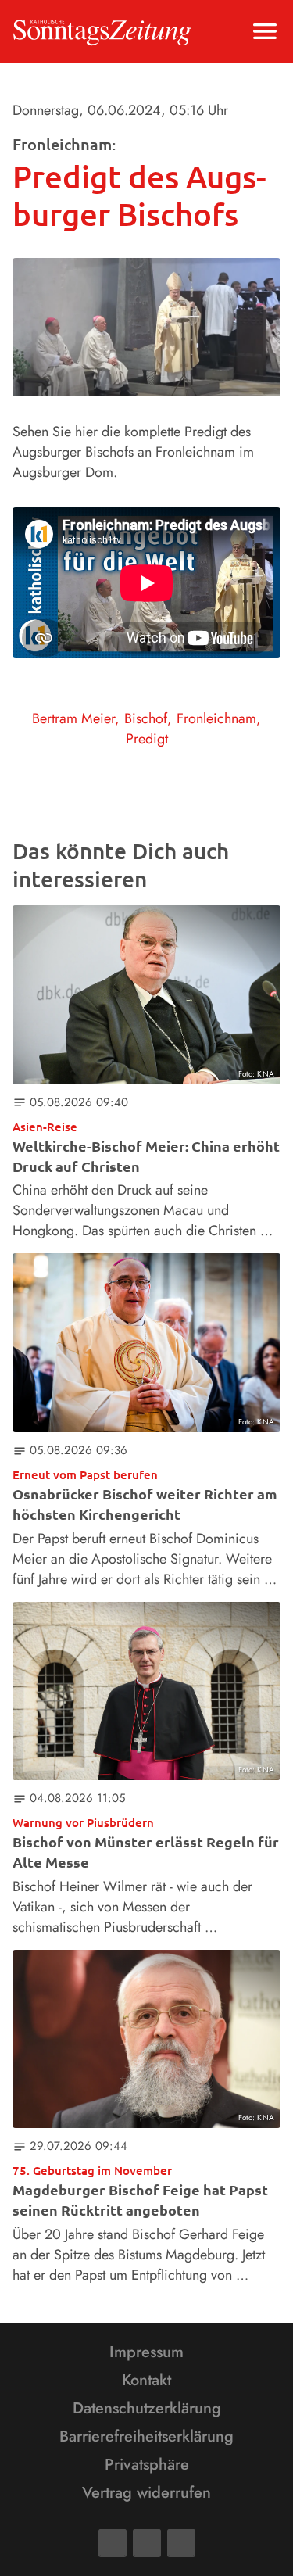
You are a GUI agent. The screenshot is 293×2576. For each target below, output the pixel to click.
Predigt (147, 739)
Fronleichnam (216, 718)
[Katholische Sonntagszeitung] (102, 31)
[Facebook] (113, 2543)
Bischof (146, 718)
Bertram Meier (73, 718)
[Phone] (181, 2543)
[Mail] (147, 2543)
